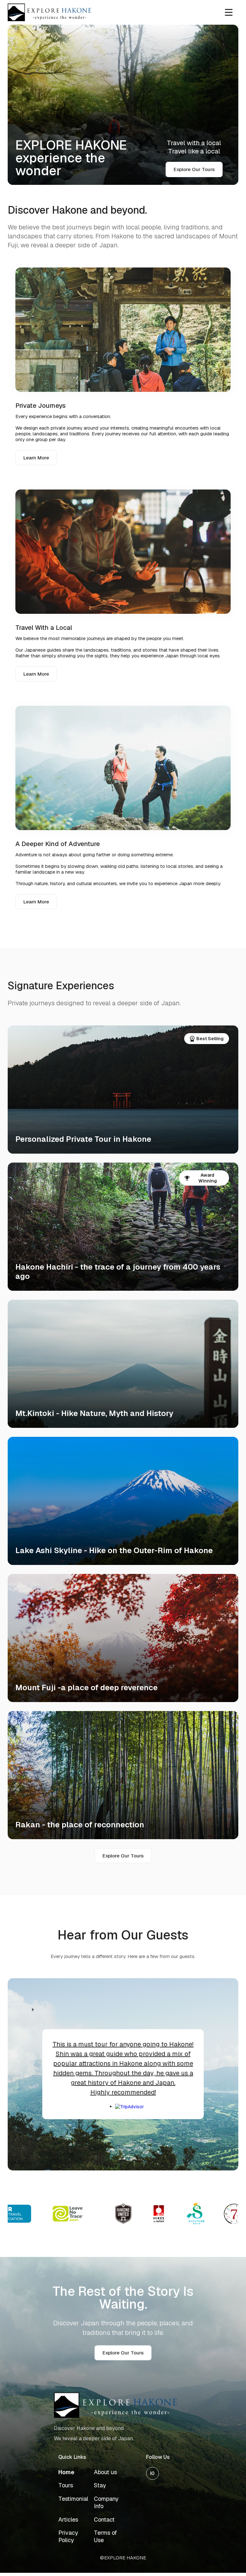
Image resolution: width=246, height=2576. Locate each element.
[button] (229, 12)
